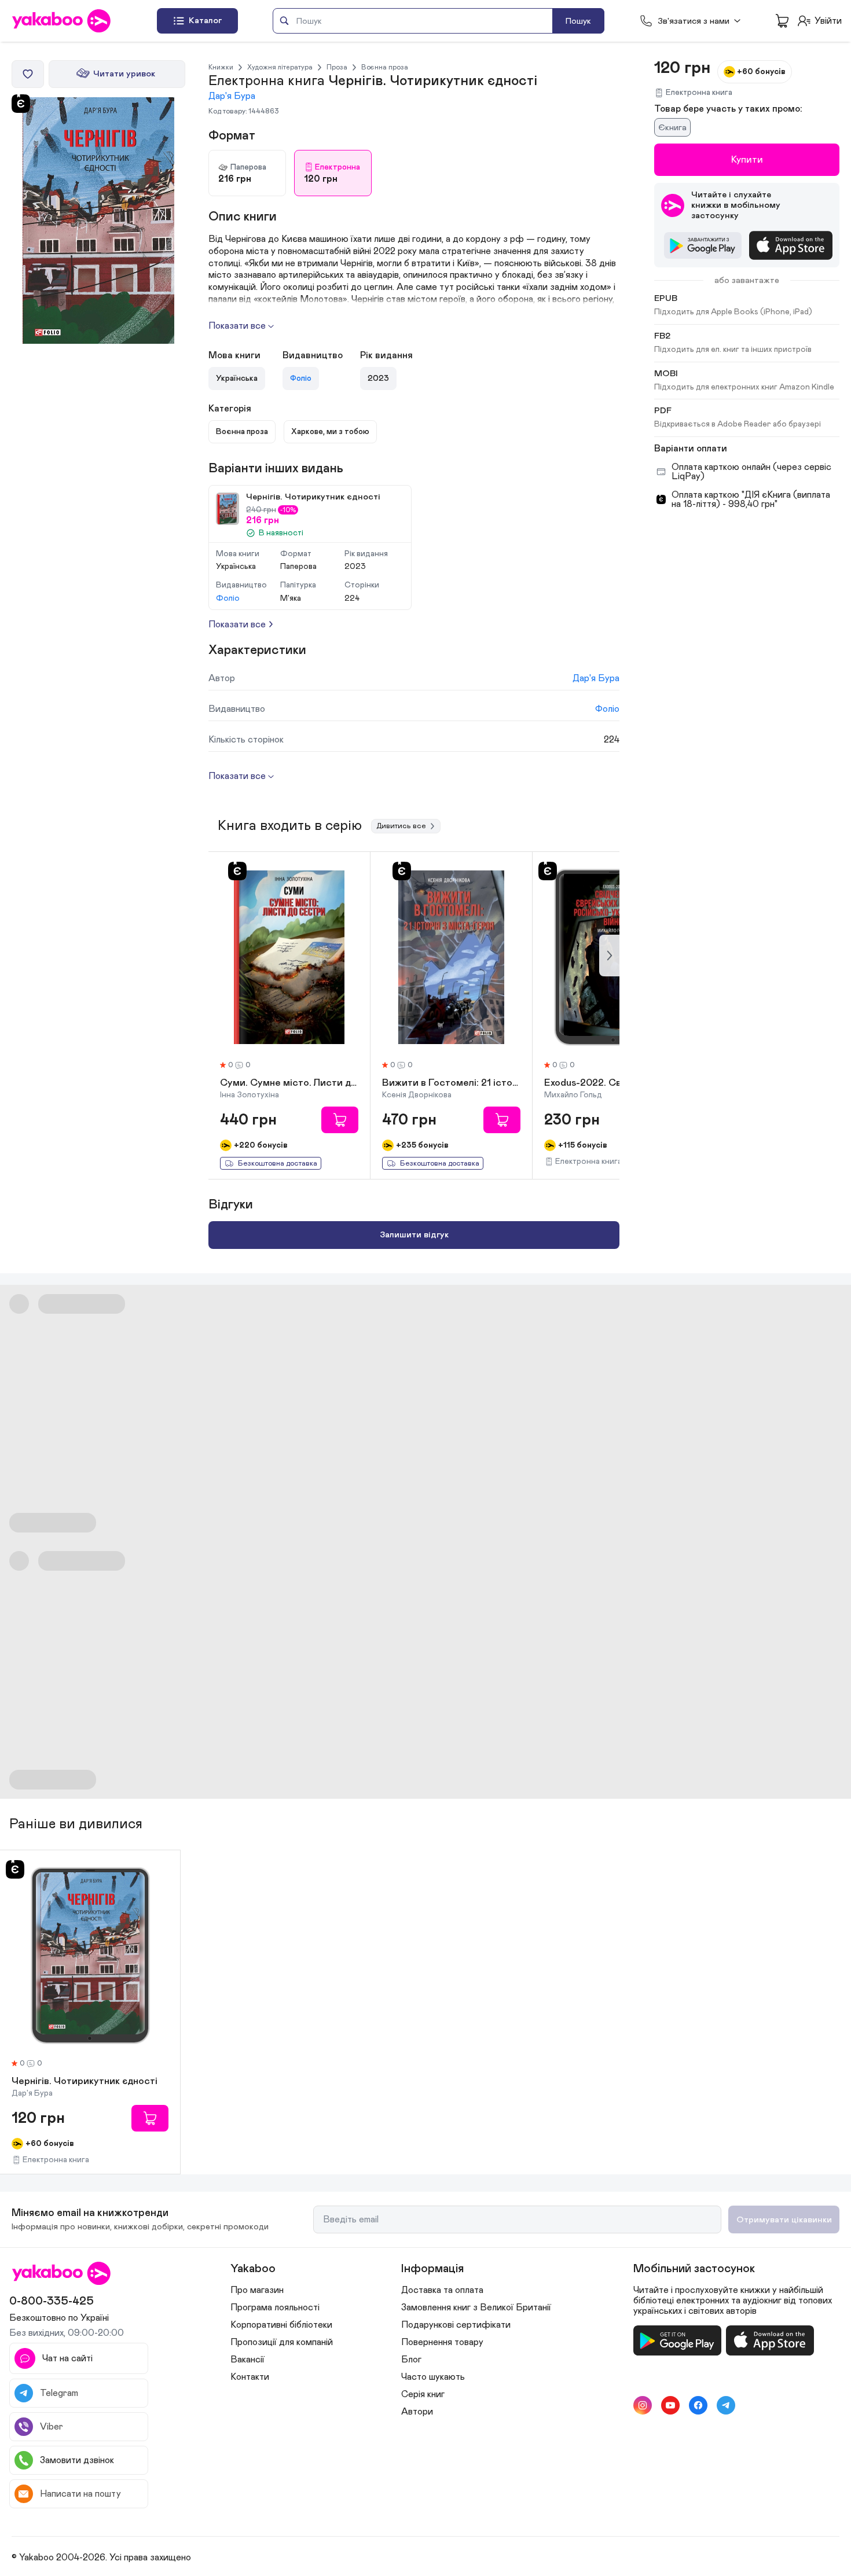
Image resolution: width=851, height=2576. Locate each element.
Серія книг (423, 2394)
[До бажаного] (28, 74)
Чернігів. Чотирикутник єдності (85, 2082)
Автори (417, 2412)
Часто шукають (433, 2377)
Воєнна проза (385, 67)
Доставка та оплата (442, 2290)
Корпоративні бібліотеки (281, 2325)
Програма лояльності (275, 2307)
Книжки (221, 67)
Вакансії (247, 2360)
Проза (337, 67)
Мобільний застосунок (694, 2269)
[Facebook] (698, 2405)
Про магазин (257, 2290)
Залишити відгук (414, 1235)
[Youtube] (670, 2405)
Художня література (280, 67)
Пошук (578, 21)
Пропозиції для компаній (282, 2342)
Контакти (250, 2377)
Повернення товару (442, 2342)
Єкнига (672, 128)
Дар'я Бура (232, 96)
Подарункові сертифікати (456, 2325)
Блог (411, 2360)
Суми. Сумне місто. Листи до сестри (289, 1083)
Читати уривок (124, 74)
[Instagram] (643, 2405)
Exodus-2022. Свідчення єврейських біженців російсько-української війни (613, 1083)
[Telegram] (726, 2405)
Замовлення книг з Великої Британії (476, 2307)
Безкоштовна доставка (278, 1164)
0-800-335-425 (52, 2301)
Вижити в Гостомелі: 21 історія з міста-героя (451, 1083)
